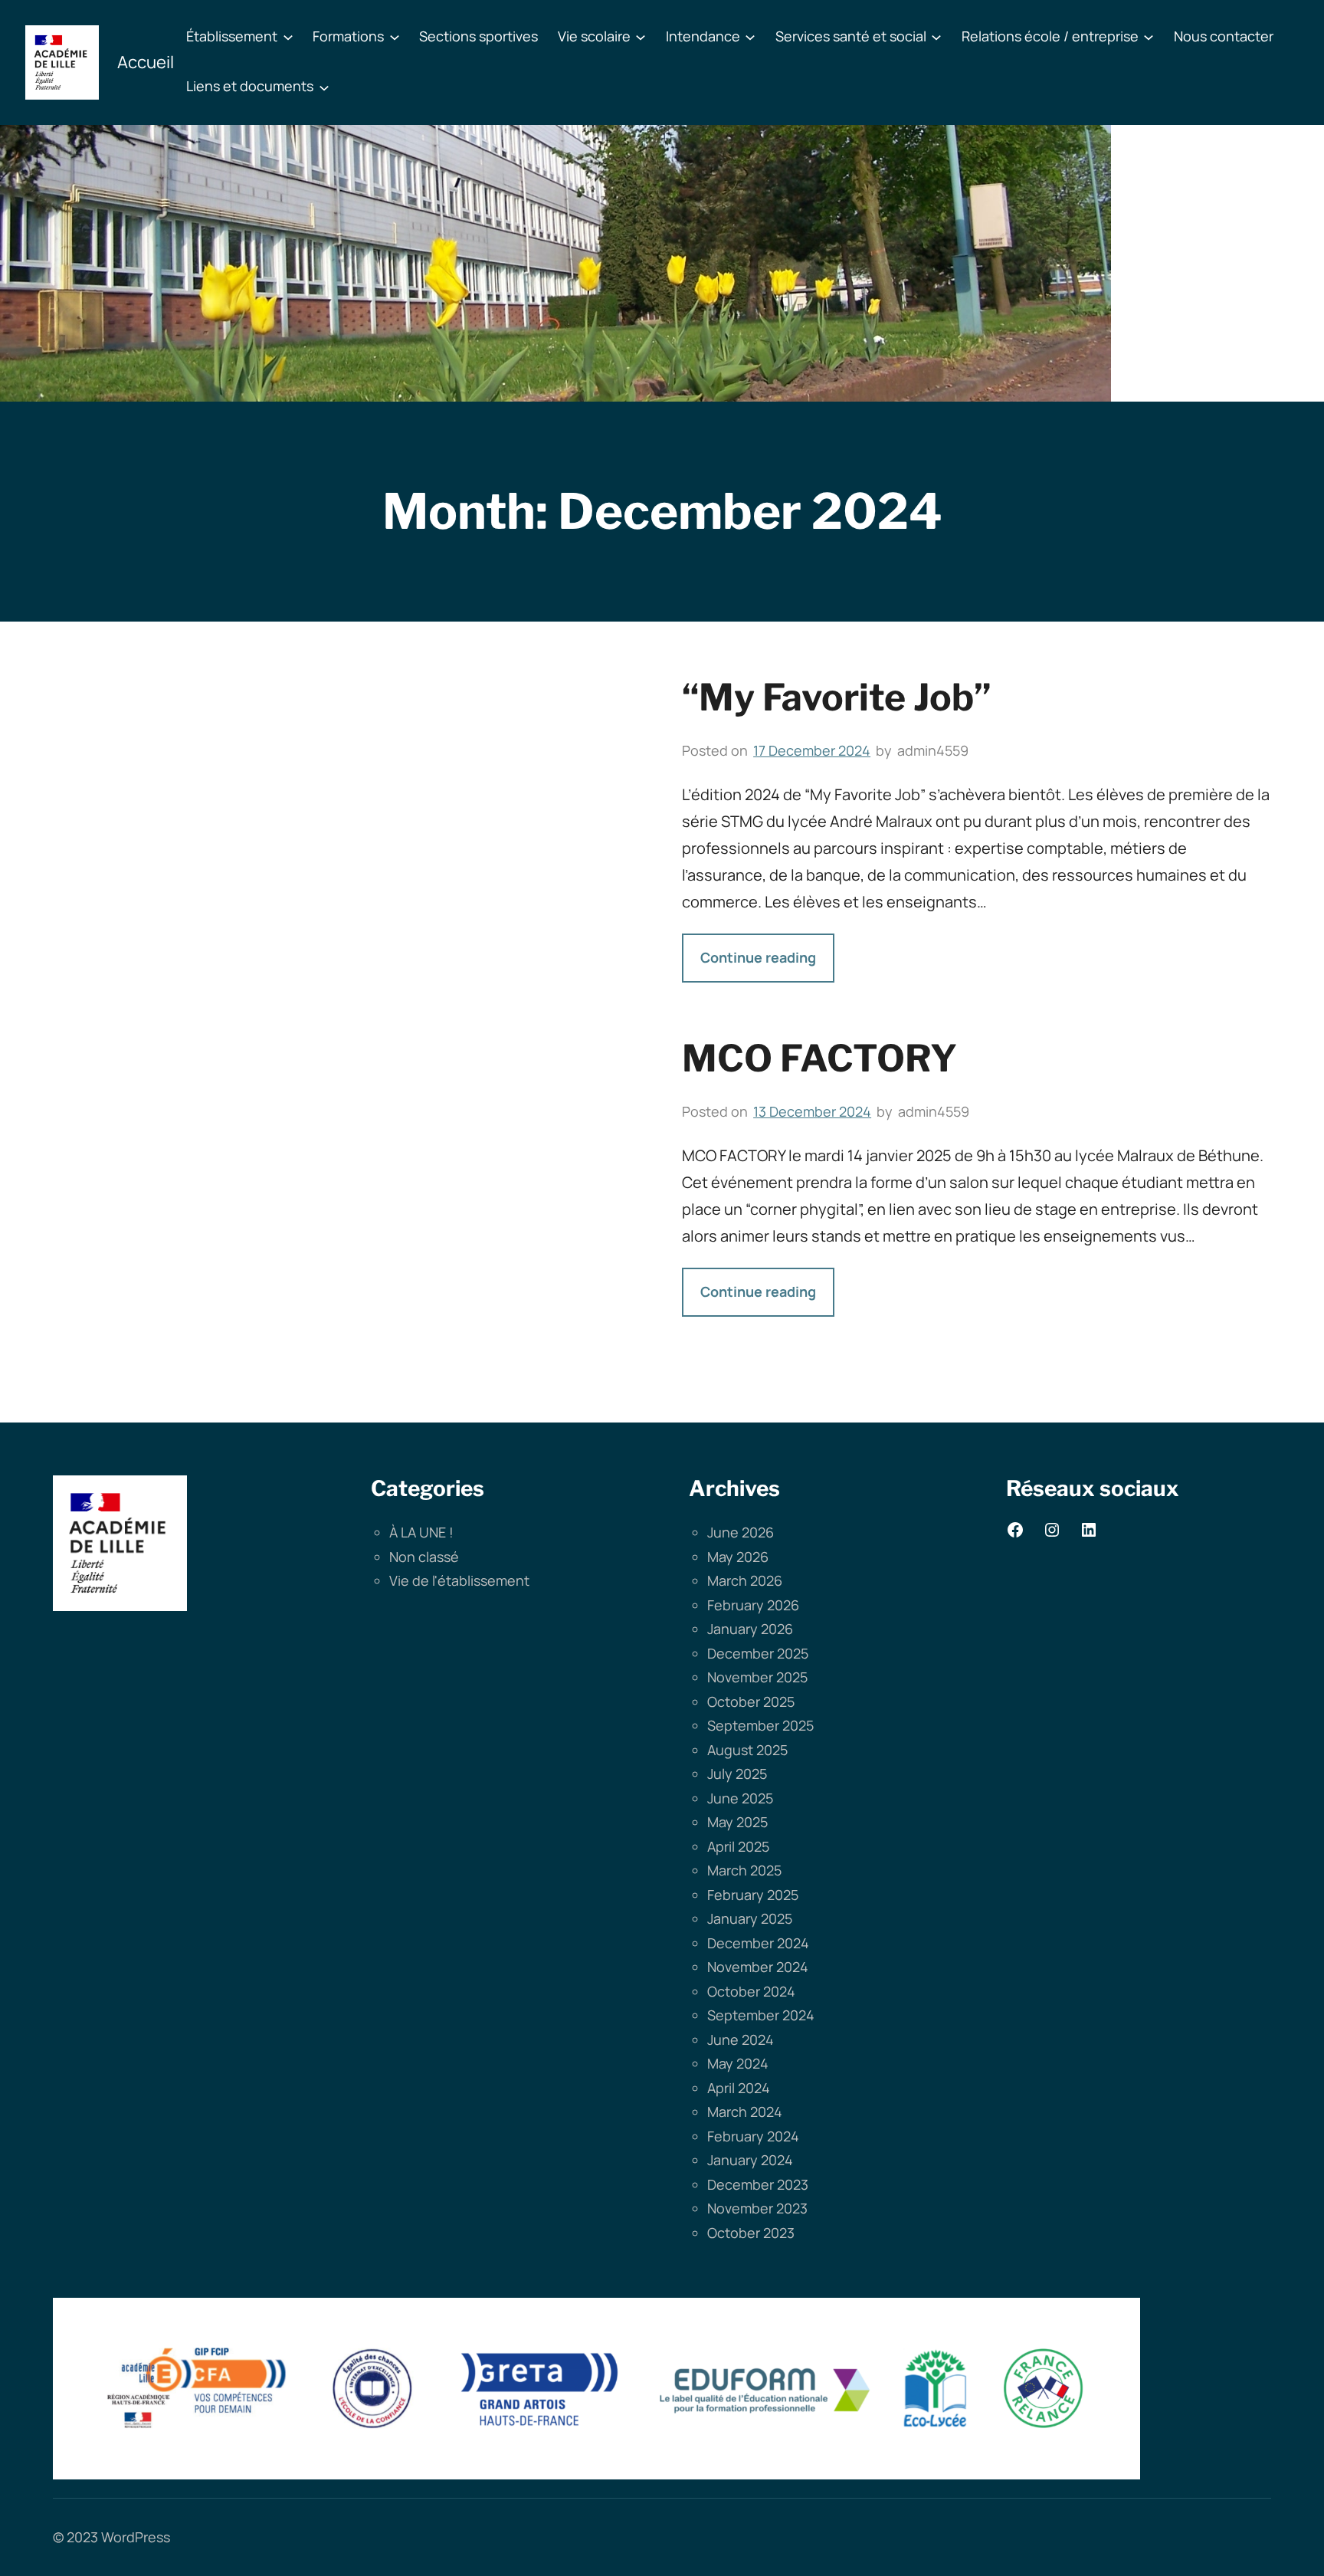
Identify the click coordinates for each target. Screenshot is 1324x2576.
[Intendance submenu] (750, 37)
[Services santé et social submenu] (936, 37)
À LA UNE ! (421, 1532)
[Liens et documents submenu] (324, 87)
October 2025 (751, 1701)
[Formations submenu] (395, 37)
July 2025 (737, 1774)
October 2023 (751, 2233)
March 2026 (745, 1580)
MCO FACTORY (819, 1058)
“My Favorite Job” (837, 697)
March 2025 (744, 1870)
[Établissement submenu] (288, 37)
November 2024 (758, 1967)
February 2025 (753, 1895)
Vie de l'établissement (459, 1580)
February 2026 (753, 1605)
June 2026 (741, 1532)
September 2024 (761, 2015)
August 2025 (747, 1750)
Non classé (424, 1557)
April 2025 (738, 1846)
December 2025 (758, 1653)
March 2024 (745, 2112)
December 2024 (758, 1943)
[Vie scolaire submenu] (641, 37)
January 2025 (750, 1918)
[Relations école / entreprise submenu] (1149, 37)
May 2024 (738, 2063)
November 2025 (757, 1677)
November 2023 (757, 2208)
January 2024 (750, 2160)
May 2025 (737, 1822)
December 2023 (758, 2184)
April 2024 (739, 2088)
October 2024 (751, 1991)
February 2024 (753, 2136)
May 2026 (738, 1557)
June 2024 (741, 2039)
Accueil (146, 62)
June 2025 (740, 1798)
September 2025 (760, 1725)
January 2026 (750, 1629)
